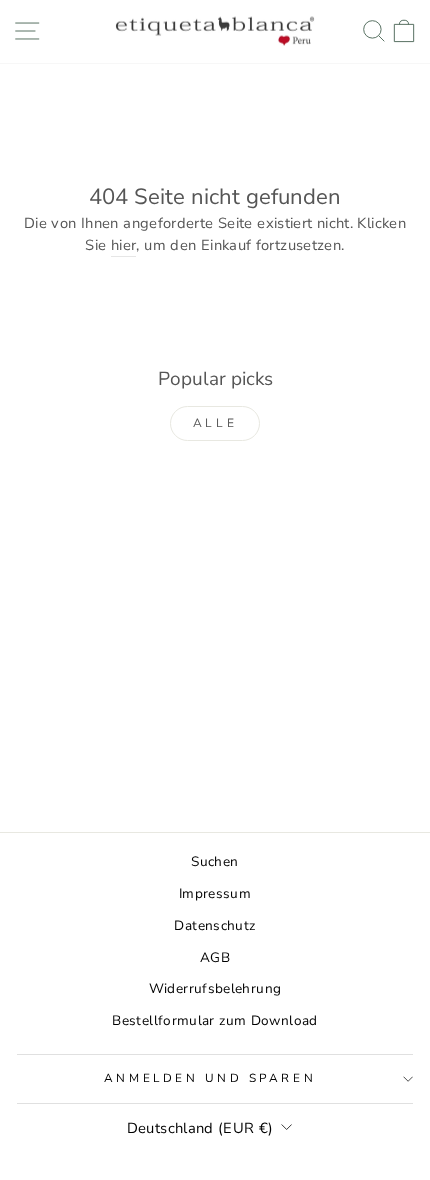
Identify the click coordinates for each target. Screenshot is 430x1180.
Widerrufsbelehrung (215, 988)
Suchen (214, 861)
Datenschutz (214, 925)
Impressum (215, 893)
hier (123, 245)
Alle (215, 423)
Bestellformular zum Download (214, 1020)
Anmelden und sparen (210, 1078)
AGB (215, 957)
